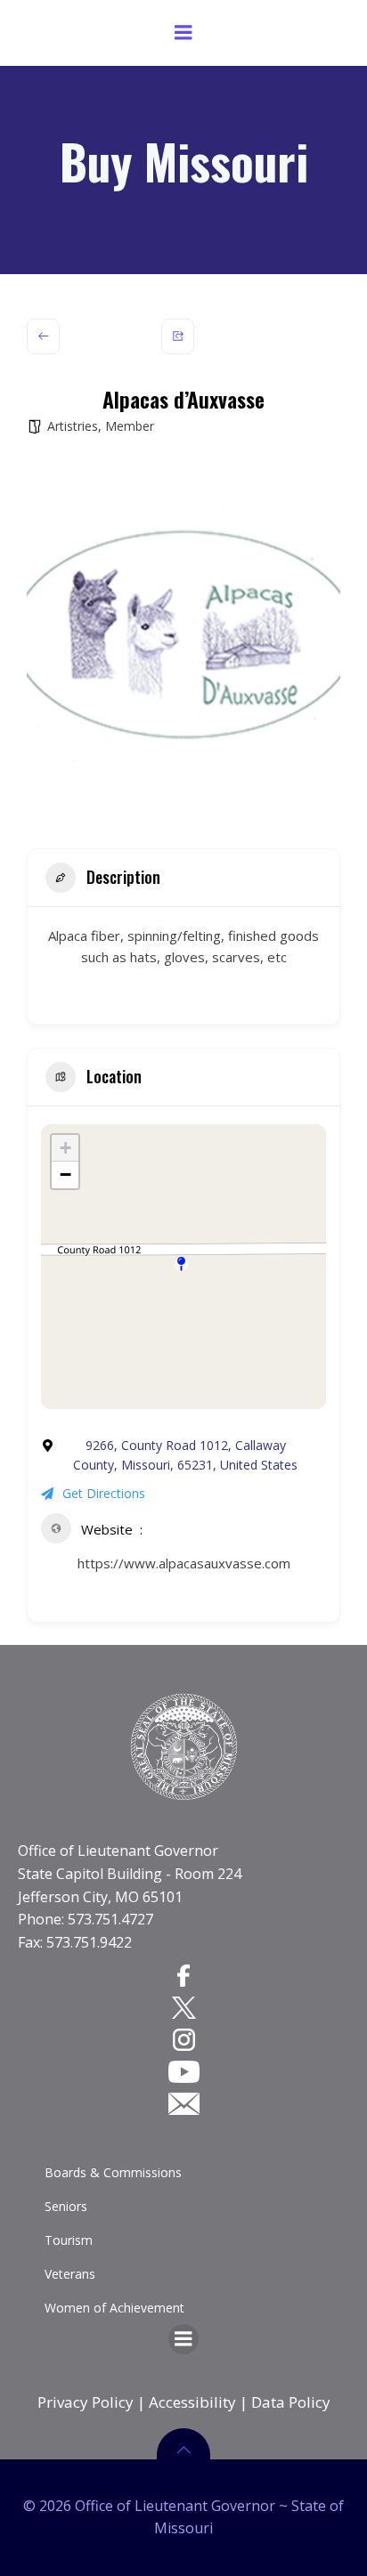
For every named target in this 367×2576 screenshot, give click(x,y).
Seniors (66, 2206)
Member (130, 426)
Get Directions (104, 1493)
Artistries (73, 426)
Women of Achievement (114, 2308)
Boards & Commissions (113, 2172)
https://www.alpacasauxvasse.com (184, 1563)
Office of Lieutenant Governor (118, 1851)
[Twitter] (184, 2007)
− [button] (65, 1175)
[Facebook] (183, 1974)
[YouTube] (184, 2071)
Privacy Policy (86, 2402)
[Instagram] (184, 2039)
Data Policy (291, 2402)
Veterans (70, 2274)
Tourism (69, 2240)
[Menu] (183, 33)
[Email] (184, 2103)
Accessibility (192, 2402)
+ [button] (65, 1148)
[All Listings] (43, 336)
